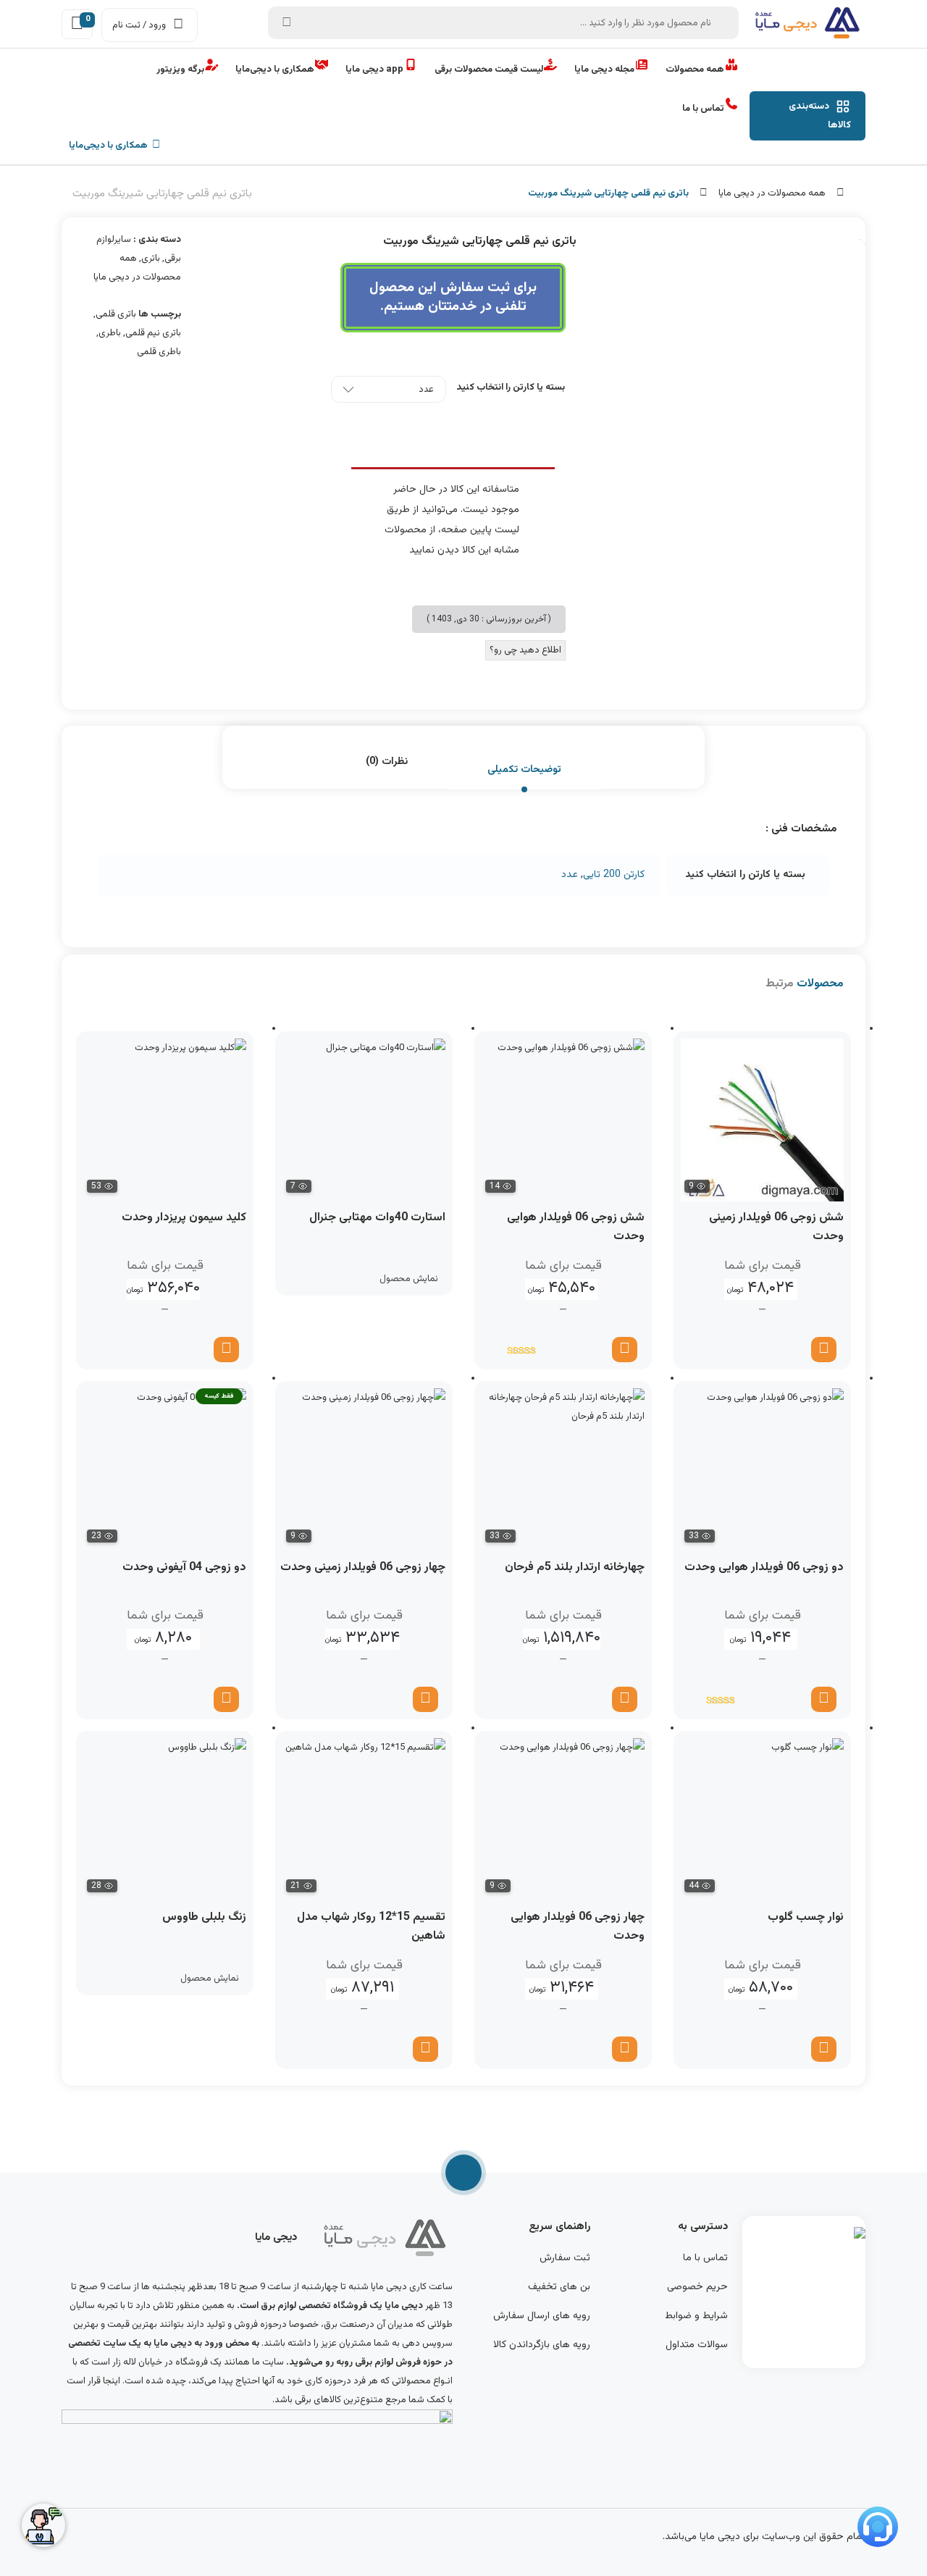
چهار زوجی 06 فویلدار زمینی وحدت (363, 1568)
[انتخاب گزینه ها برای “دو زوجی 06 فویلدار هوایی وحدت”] (824, 1699)
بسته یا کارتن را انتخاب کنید (511, 387)
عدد (570, 875)
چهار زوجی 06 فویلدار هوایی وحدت (578, 1927)
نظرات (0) (387, 762)
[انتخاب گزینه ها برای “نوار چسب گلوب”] (824, 2049)
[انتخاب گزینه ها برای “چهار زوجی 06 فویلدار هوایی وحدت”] (625, 2049)
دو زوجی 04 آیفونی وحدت (184, 1568)
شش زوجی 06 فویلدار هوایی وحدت (576, 1227)
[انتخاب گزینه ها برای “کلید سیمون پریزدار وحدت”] (226, 1350)
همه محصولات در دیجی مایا (772, 193)
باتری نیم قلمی (153, 333)
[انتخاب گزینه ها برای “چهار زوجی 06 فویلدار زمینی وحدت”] (425, 1699)
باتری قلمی (116, 314)
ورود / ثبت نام (139, 25)
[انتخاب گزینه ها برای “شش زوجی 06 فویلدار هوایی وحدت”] (625, 1350)
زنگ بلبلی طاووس (204, 1917)
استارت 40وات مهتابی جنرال (377, 1218)
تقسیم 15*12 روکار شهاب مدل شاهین (371, 1927)
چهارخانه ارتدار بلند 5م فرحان (575, 1568)
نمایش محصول (409, 1279)
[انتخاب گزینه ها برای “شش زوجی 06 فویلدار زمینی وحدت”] (824, 1350)
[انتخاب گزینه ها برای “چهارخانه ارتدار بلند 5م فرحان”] (625, 1699)
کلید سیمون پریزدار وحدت (184, 1218)
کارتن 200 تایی (614, 875)
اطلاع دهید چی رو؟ (525, 650)
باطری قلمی (159, 352)
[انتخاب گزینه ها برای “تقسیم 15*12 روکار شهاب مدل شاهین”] (425, 2049)
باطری (110, 333)
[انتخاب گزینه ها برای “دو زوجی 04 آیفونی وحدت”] (226, 1699)
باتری (151, 259)
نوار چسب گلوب (806, 1917)
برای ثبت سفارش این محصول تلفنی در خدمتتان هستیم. (453, 297)
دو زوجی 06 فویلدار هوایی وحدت (764, 1568)
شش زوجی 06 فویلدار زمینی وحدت (776, 1227)
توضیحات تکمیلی (524, 770)
